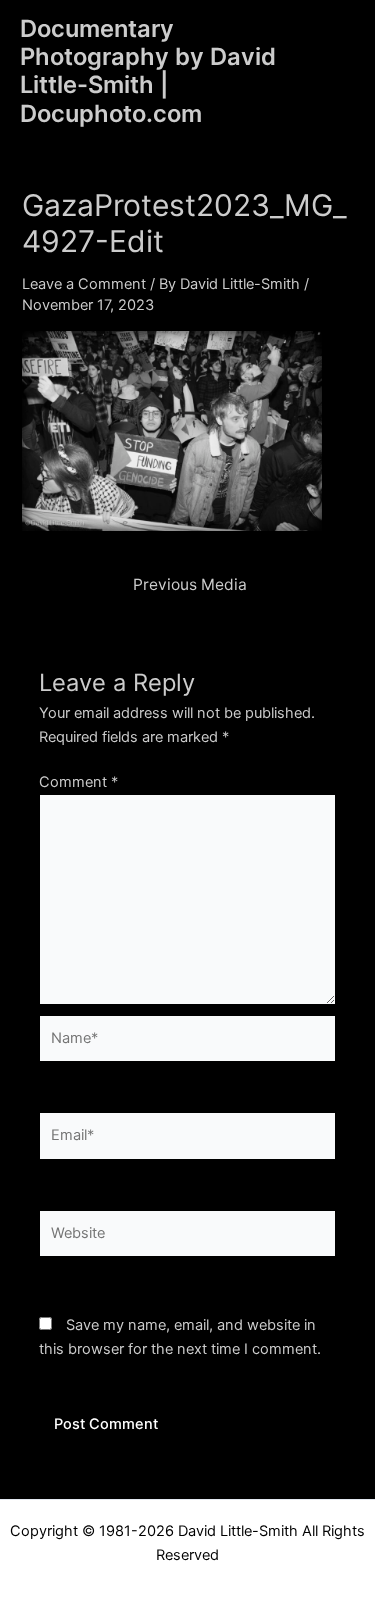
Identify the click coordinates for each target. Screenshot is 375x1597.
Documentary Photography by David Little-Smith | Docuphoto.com (148, 71)
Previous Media (190, 585)
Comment (78, 782)
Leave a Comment (84, 284)
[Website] (187, 1237)
